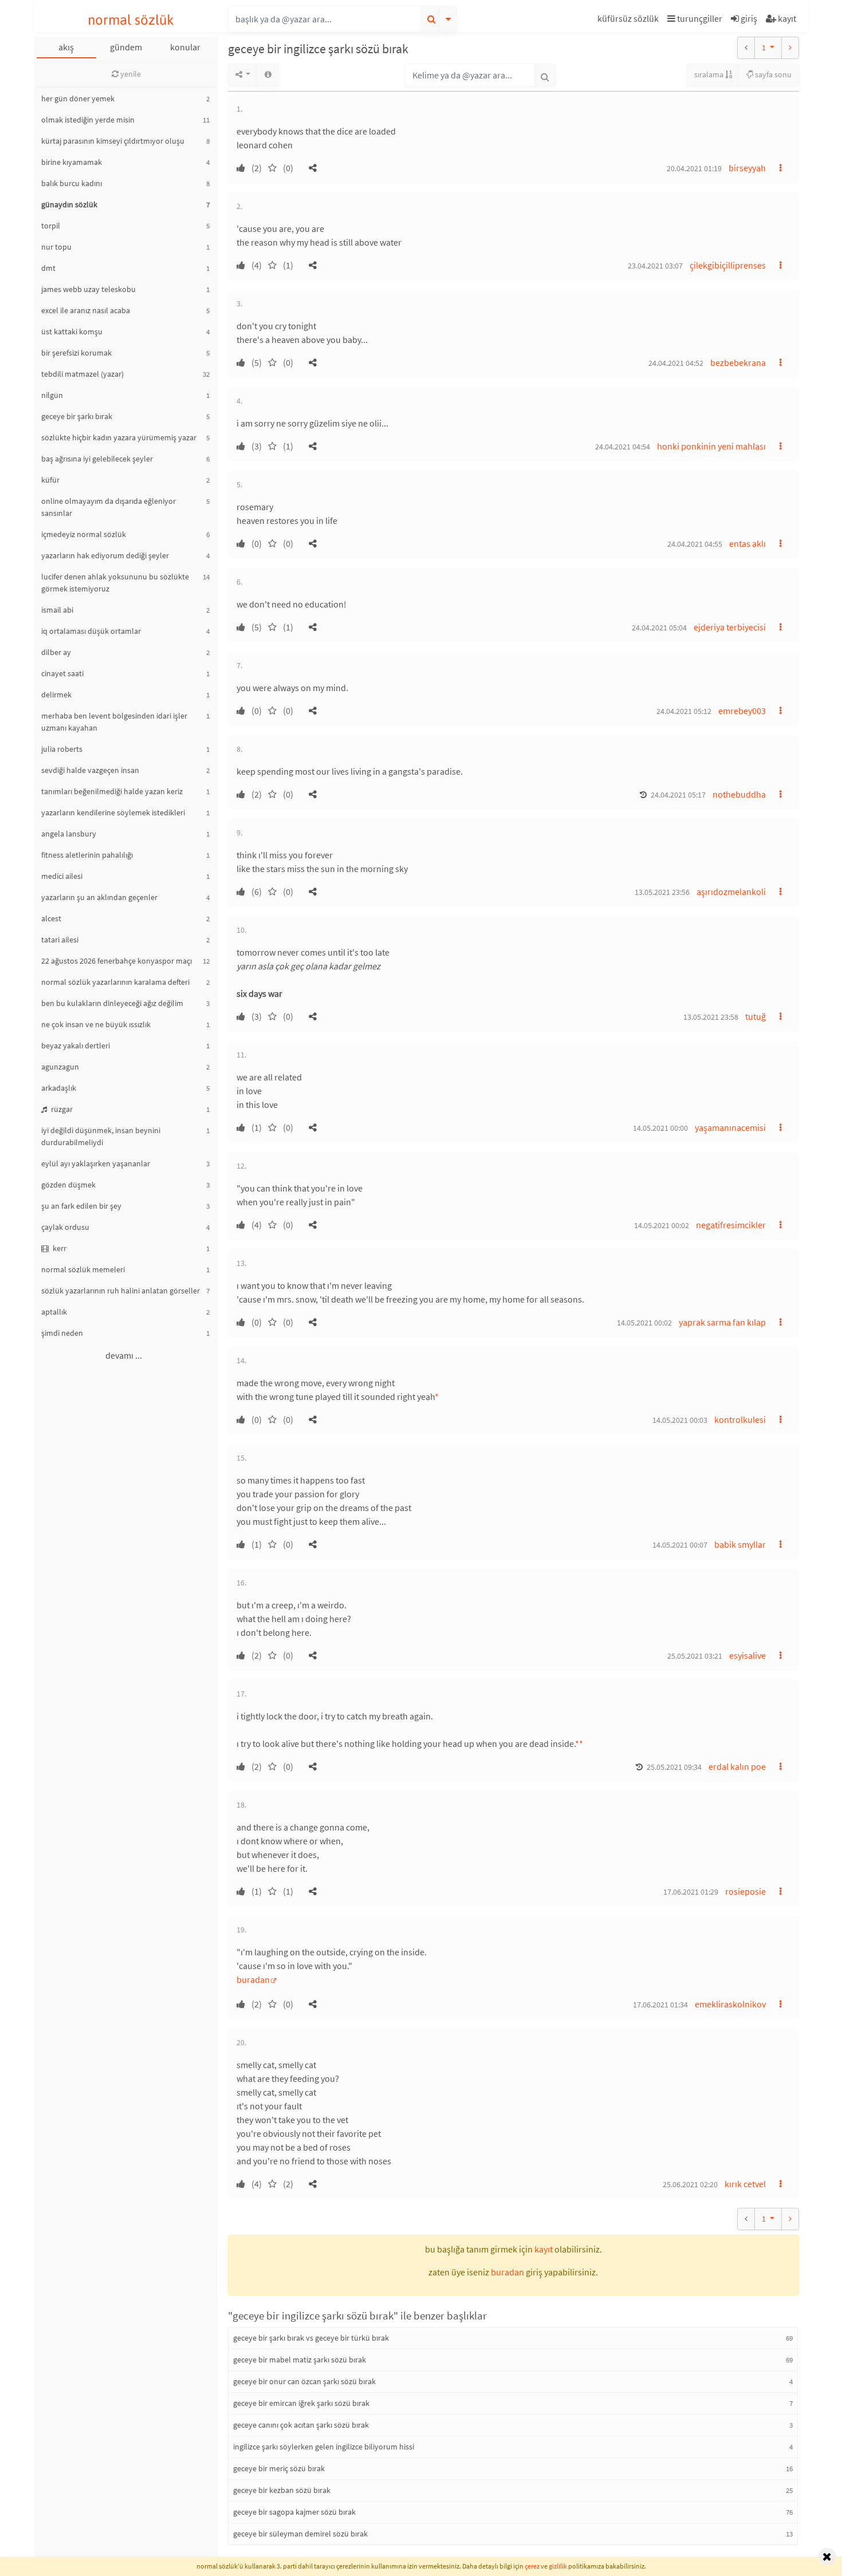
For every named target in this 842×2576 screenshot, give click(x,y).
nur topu (56, 247)
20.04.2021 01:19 (694, 168)
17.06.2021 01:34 (660, 2005)
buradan (253, 1979)
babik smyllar (740, 1544)
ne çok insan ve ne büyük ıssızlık (96, 1024)
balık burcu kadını (72, 183)
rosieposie (745, 1891)
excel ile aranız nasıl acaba (86, 310)
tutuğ (756, 1016)
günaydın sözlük (69, 204)
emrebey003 (742, 711)
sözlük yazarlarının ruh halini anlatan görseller (121, 1291)
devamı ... (124, 1355)
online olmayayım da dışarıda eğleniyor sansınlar (109, 507)
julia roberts (62, 749)
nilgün (52, 395)
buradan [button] (507, 2272)
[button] (629, 20)
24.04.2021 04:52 (676, 363)
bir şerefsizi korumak (76, 353)
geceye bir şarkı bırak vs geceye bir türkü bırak (311, 2338)
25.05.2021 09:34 (674, 1767)
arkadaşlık (59, 1088)
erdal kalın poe (737, 1766)
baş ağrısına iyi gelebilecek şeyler (97, 459)
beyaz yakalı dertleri (76, 1046)
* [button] (437, 1397)
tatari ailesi (60, 940)
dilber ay (56, 652)
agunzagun (60, 1067)
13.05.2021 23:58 (711, 1017)
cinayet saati (62, 673)
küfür (50, 480)
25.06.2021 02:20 (690, 2184)
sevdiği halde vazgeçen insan (90, 770)
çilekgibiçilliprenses (728, 265)
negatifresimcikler (731, 1225)
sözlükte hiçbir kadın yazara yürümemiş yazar (119, 437)
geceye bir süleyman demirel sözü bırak (300, 2534)
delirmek (56, 695)
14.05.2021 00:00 (660, 1128)
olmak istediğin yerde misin (88, 120)
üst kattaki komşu (72, 332)
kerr (59, 1248)
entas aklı (747, 543)
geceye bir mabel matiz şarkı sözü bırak (300, 2360)
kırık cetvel (745, 2184)
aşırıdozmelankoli (731, 891)
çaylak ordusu (65, 1227)
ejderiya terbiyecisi (730, 627)
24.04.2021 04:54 (623, 447)
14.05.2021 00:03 (680, 1420)
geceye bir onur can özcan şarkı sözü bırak (304, 2381)
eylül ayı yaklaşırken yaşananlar (96, 1163)
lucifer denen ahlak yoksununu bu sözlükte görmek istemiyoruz (115, 583)
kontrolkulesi (740, 1419)
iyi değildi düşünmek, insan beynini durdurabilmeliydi (101, 1136)
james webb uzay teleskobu (88, 289)
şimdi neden (62, 1333)
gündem (126, 47)
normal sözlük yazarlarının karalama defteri (115, 982)
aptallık (54, 1312)
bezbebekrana (738, 362)
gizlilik (558, 2566)
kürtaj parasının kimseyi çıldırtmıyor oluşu (113, 141)
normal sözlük (131, 20)
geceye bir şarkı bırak (77, 416)
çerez (532, 2566)
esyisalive (747, 1655)
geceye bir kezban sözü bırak (282, 2490)
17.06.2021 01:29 (691, 1892)
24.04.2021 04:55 (695, 544)
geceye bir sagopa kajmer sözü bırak (294, 2512)
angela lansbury (69, 834)
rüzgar (61, 1109)
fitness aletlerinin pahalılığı (87, 855)
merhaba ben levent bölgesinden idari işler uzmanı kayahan (114, 722)
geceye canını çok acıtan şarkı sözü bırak (301, 2425)
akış (66, 47)
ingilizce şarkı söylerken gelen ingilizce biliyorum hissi (324, 2447)
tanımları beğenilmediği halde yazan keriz (112, 791)
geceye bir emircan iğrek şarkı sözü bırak (301, 2403)
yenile (130, 74)
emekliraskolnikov (730, 2004)
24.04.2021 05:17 (678, 795)
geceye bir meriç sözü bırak (279, 2468)
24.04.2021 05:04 (659, 628)
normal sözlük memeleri (83, 1269)
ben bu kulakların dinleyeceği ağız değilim (112, 1003)
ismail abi (57, 610)
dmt (48, 268)
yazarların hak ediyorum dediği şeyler (105, 555)
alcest (51, 918)
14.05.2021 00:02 (662, 1225)
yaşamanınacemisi (730, 1127)
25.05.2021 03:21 (695, 1656)
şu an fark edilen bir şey (81, 1206)
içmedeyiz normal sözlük (84, 534)
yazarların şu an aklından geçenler (99, 897)
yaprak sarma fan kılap (722, 1322)
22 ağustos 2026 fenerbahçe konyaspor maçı (117, 961)
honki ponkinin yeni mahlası (711, 446)
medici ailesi (62, 876)
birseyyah (747, 168)
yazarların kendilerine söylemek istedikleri (113, 812)
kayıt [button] (544, 2249)
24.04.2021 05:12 (684, 711)
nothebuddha (739, 794)
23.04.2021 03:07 (655, 266)
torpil (51, 226)
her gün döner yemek (78, 98)
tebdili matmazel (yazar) (82, 374)
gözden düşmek (68, 1185)
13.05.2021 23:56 (662, 892)
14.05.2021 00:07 (680, 1545)
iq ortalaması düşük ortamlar (91, 631)
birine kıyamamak (72, 162)
